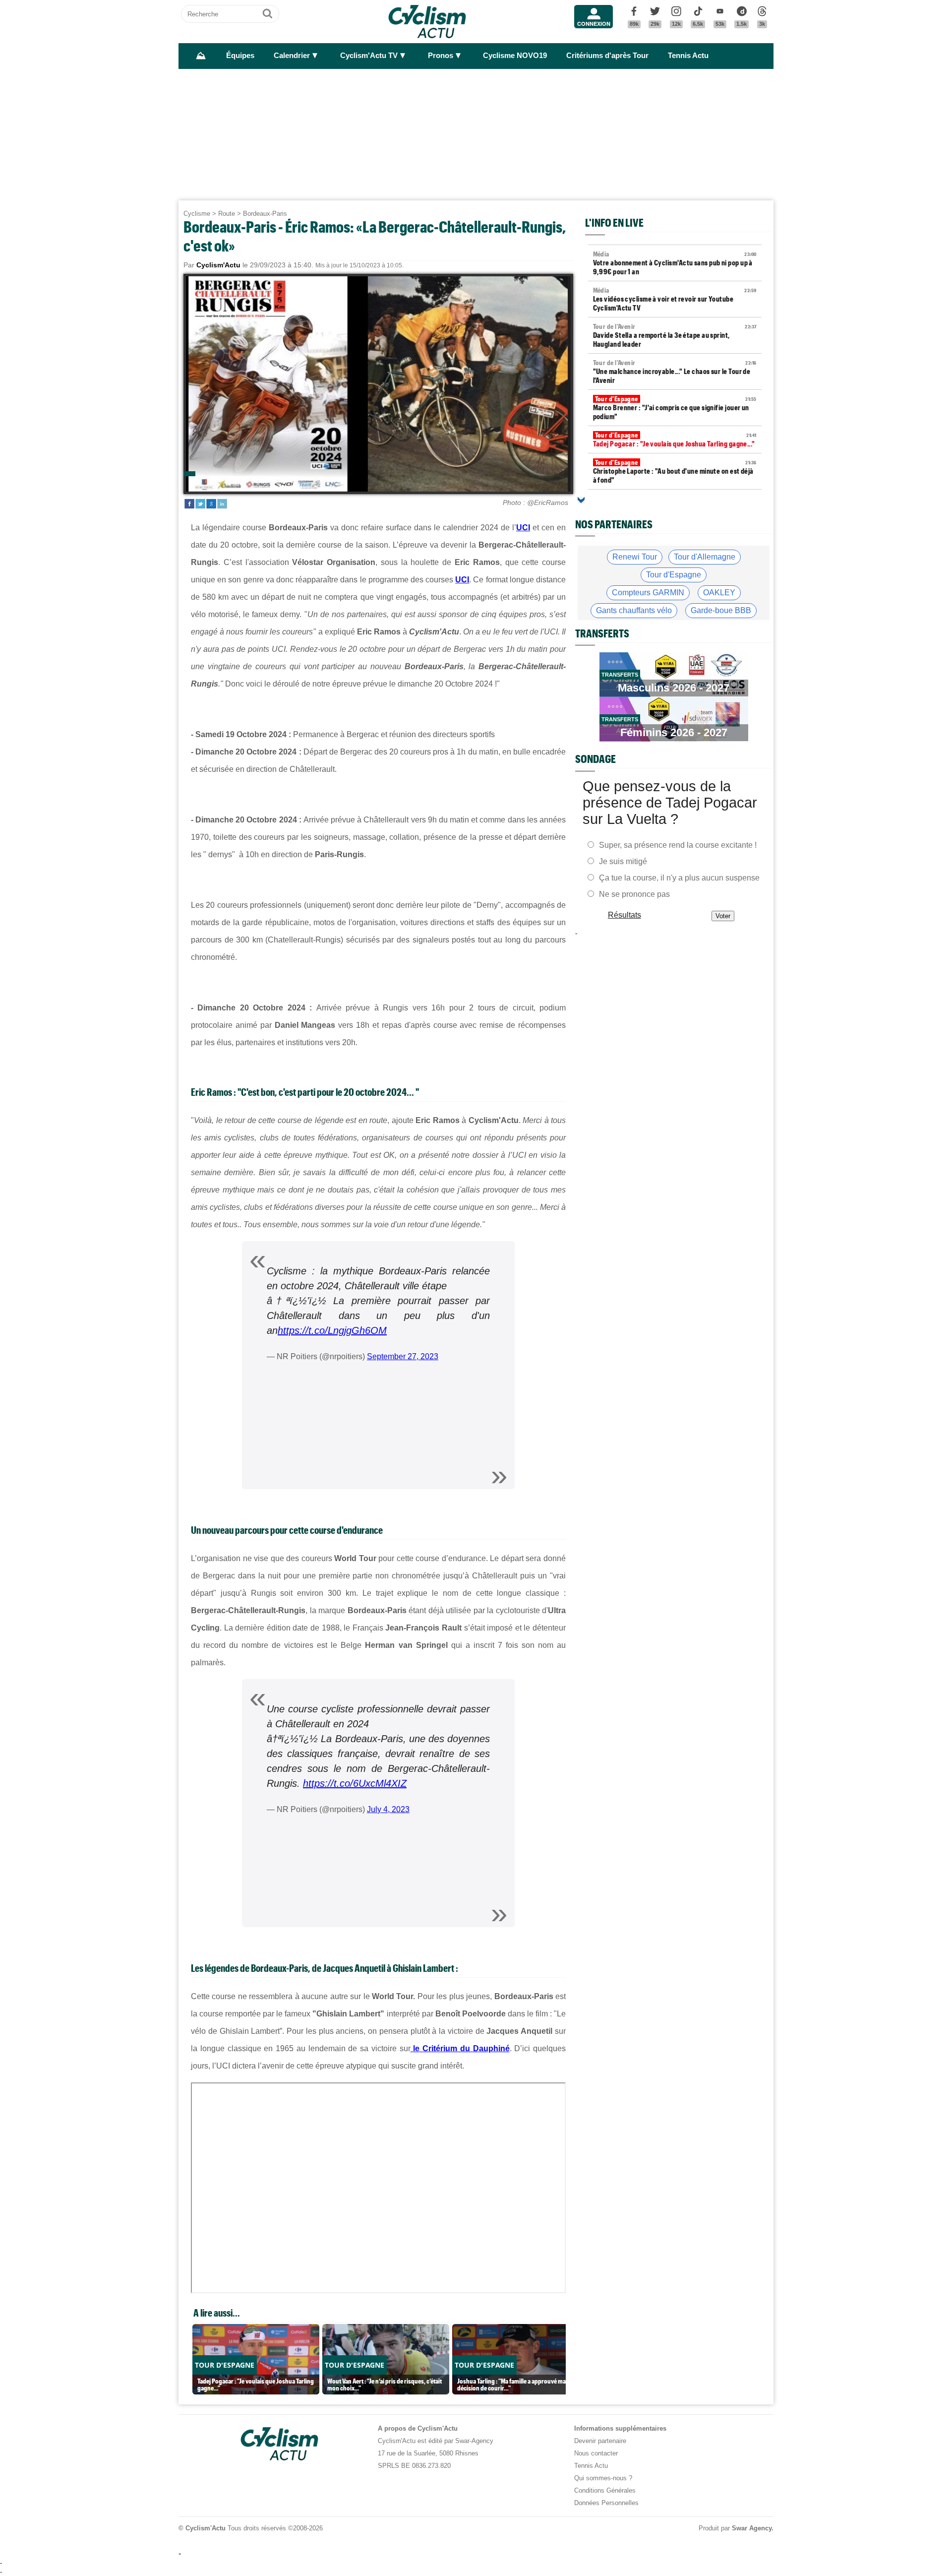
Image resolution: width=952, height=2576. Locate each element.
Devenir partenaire (600, 2441)
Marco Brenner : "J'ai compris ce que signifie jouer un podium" (675, 408)
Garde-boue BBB (721, 610)
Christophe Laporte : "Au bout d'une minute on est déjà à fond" (675, 471)
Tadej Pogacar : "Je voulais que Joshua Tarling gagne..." (675, 440)
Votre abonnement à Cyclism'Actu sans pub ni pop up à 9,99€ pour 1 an (675, 263)
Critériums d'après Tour (607, 56)
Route (227, 214)
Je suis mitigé (623, 861)
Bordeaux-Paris (265, 214)
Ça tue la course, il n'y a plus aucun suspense (679, 878)
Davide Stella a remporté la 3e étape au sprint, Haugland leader (675, 335)
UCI (523, 528)
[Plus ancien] (581, 500)
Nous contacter (596, 2453)
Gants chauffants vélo (634, 610)
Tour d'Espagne (674, 575)
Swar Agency (752, 2528)
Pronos (441, 56)
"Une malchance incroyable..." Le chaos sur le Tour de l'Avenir (675, 372)
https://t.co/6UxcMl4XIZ (355, 1783)
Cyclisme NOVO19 (515, 56)
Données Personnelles (606, 2503)
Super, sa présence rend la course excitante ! (678, 845)
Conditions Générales (605, 2490)
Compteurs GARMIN (648, 593)
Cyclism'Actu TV (369, 56)
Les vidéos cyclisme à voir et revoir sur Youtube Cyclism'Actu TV (675, 299)
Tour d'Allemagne (705, 557)
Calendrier (292, 56)
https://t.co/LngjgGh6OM (332, 1330)
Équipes (240, 56)
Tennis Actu (688, 56)
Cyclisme (197, 214)
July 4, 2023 (388, 1809)
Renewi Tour (635, 557)
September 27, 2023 (403, 1356)
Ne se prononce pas (634, 894)
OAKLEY (719, 593)
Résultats (625, 915)
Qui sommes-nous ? (603, 2478)
